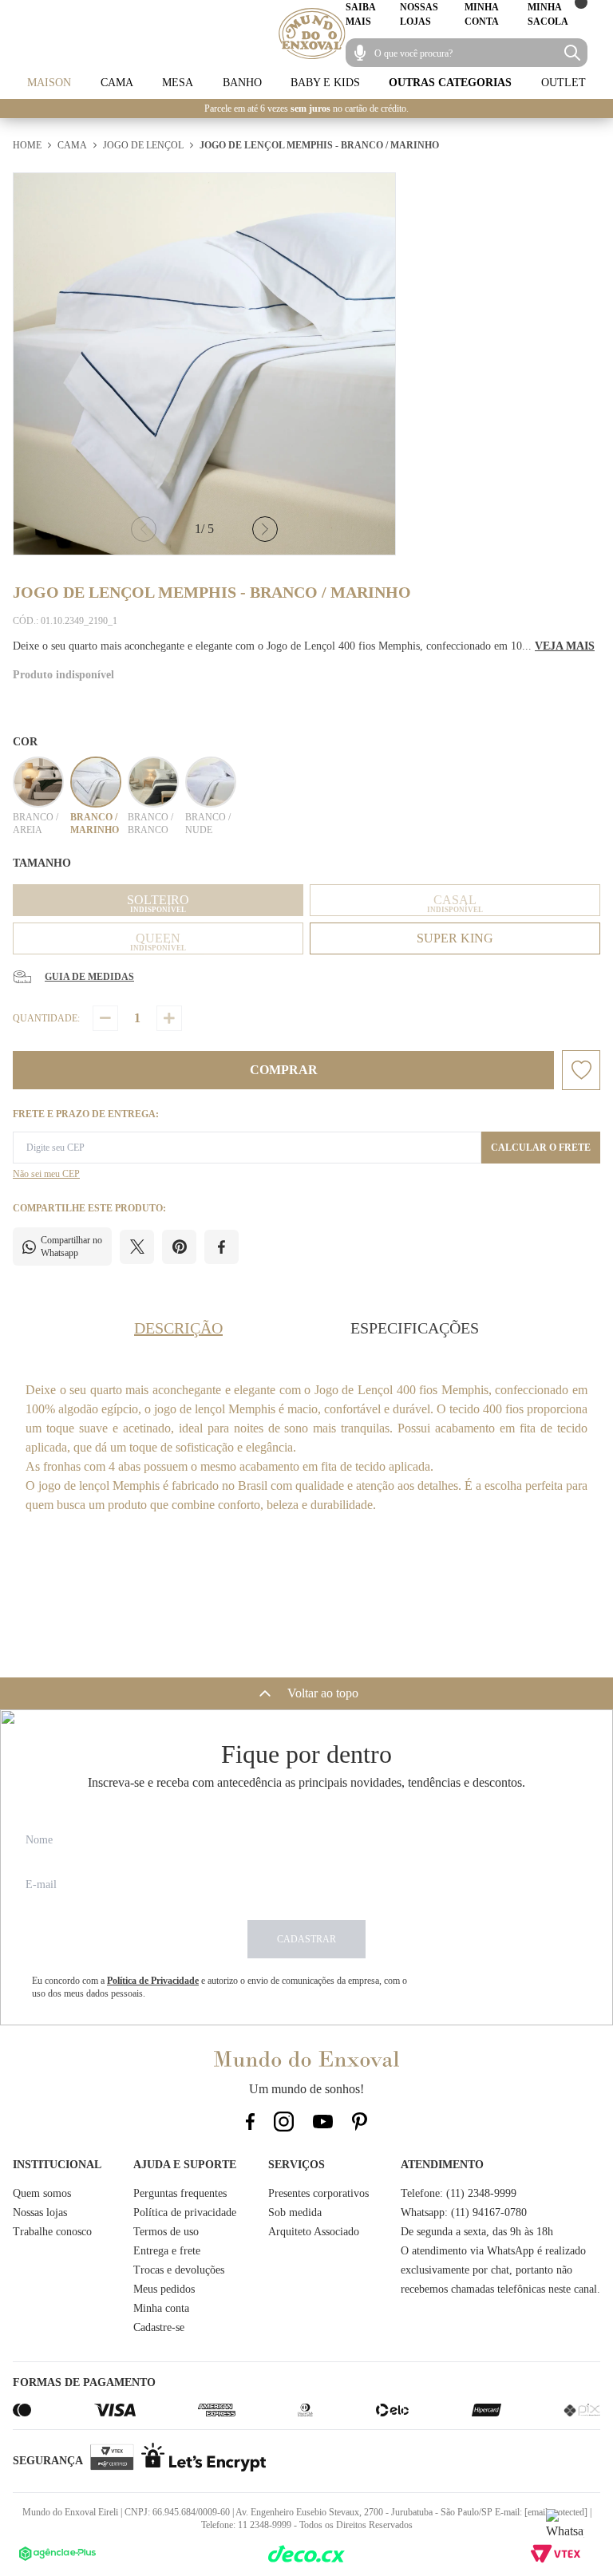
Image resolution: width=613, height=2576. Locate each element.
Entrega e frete (167, 2251)
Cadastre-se (159, 2327)
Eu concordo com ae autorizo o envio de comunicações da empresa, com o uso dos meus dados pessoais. (219, 1987)
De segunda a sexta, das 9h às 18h (477, 2232)
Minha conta (161, 2308)
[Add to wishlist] (581, 1070)
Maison (49, 83)
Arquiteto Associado (314, 2232)
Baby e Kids (325, 83)
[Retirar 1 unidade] (105, 1018)
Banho (242, 83)
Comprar (284, 1070)
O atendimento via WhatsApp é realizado (493, 2251)
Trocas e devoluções (179, 2270)
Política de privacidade (185, 2213)
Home (27, 145)
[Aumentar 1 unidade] (169, 1018)
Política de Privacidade (153, 1981)
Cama (117, 83)
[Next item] (265, 529)
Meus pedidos (164, 2289)
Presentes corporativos (318, 2193)
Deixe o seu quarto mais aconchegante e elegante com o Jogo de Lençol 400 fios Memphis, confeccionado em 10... (304, 646)
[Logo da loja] (312, 34)
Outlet (564, 83)
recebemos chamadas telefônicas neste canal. (500, 2289)
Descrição (178, 1328)
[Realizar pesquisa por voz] (360, 53)
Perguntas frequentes (180, 2193)
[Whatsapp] (565, 2528)
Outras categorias (450, 83)
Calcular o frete (541, 1148)
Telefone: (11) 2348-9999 (459, 2193)
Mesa (178, 83)
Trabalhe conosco (52, 2232)
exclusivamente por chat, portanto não (486, 2270)
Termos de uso (166, 2232)
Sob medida (295, 2213)
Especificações (415, 1328)
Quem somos (42, 2193)
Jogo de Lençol (143, 145)
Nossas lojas (40, 2213)
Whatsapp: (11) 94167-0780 (464, 2213)
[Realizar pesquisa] (572, 53)
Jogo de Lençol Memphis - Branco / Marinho (319, 145)
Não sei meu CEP (46, 1174)
